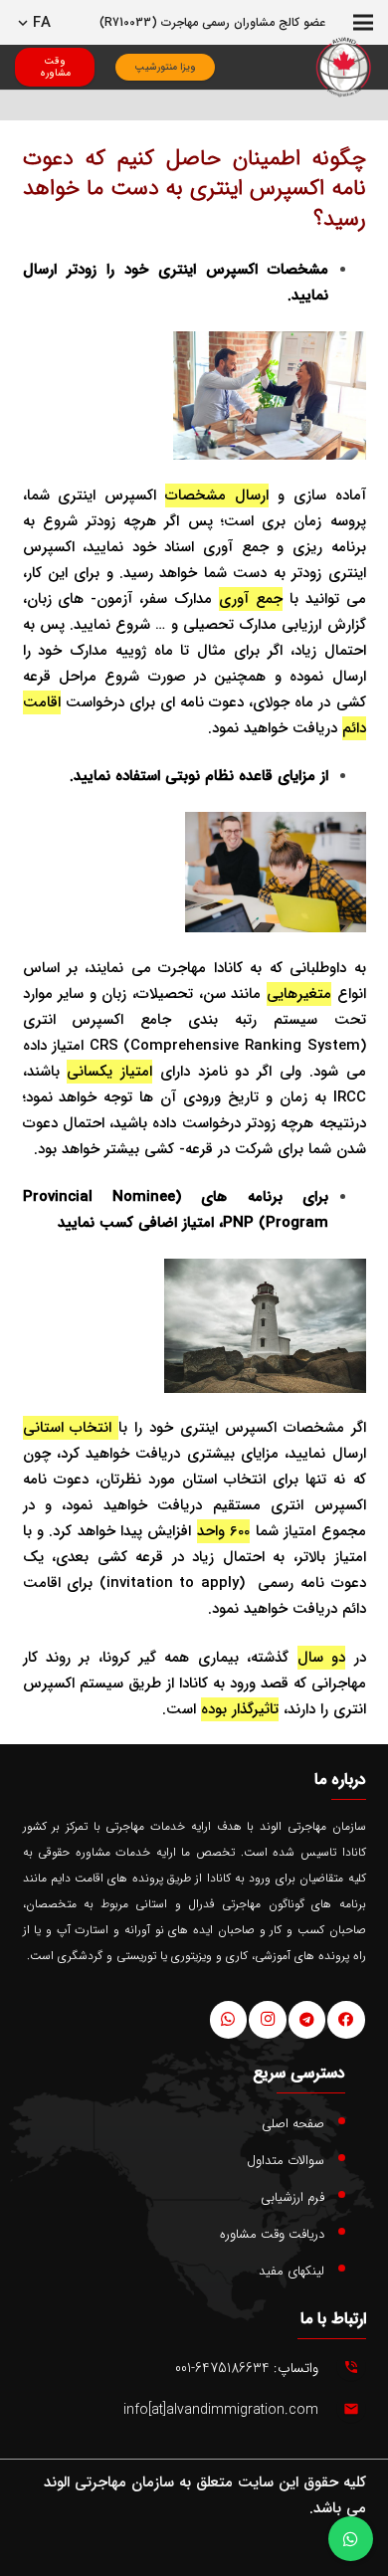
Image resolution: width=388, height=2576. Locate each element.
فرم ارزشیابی (292, 2197)
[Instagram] (268, 2020)
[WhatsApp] (229, 2020)
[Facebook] (346, 2020)
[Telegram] (307, 2020)
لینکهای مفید (291, 2271)
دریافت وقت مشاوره (272, 2234)
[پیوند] (344, 67)
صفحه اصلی (293, 2124)
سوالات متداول (286, 2161)
